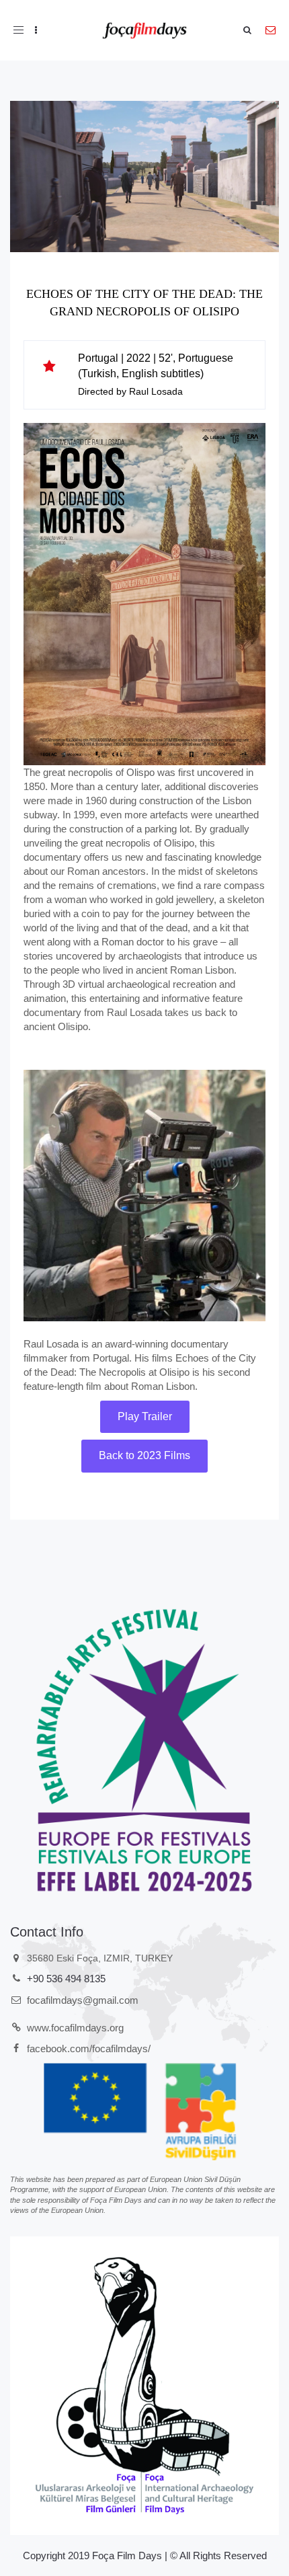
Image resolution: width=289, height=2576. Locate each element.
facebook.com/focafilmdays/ (89, 2048)
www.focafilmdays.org (75, 2028)
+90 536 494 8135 (66, 1979)
